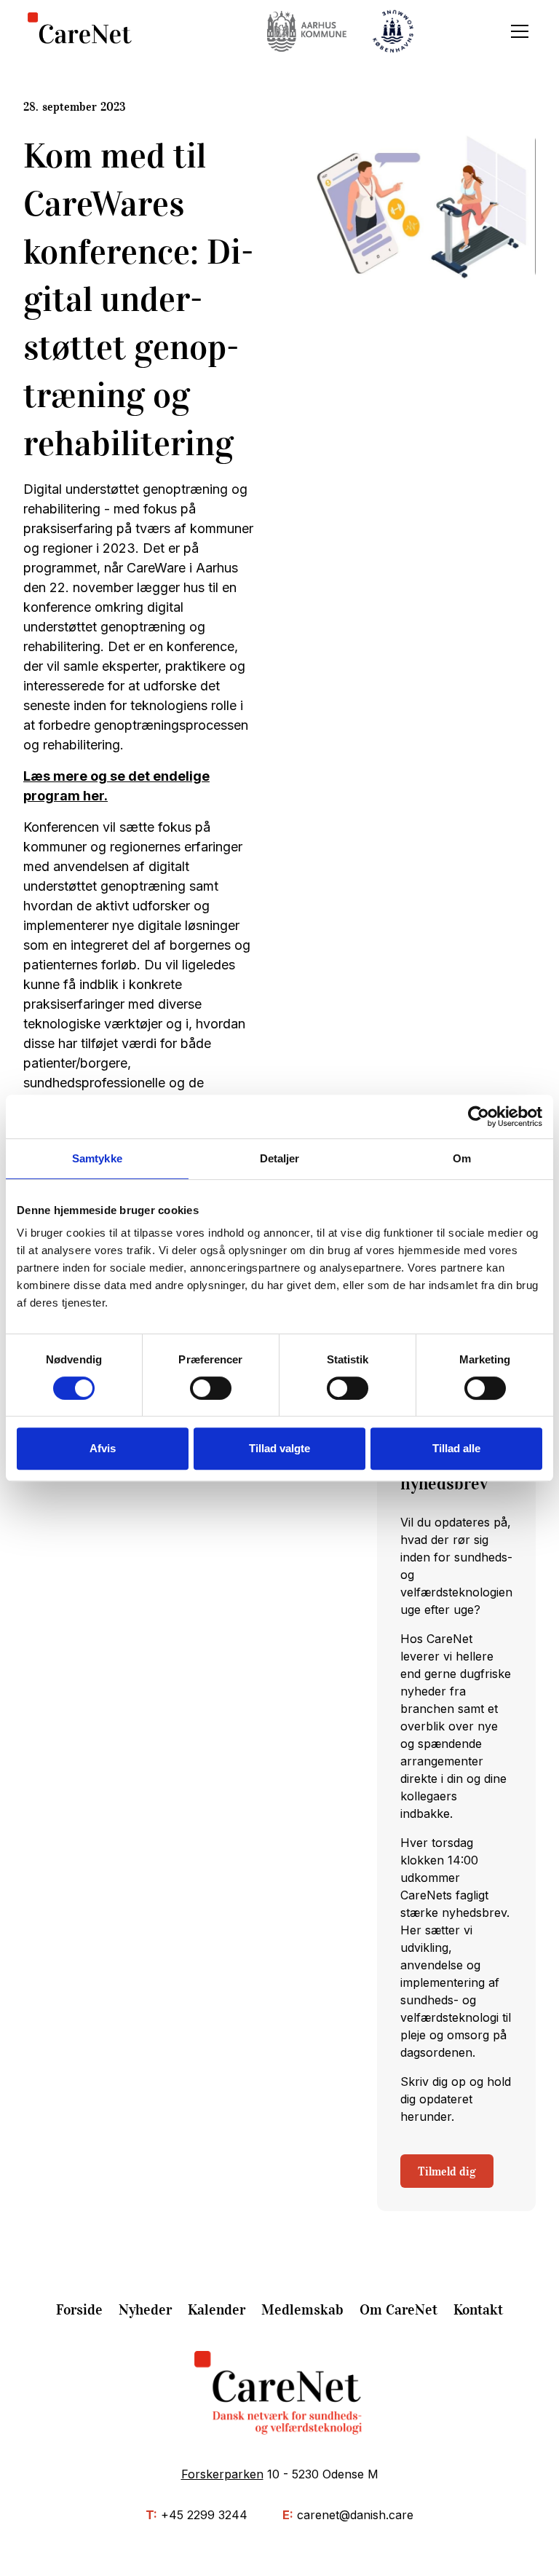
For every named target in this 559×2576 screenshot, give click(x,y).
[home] (80, 32)
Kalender (217, 2309)
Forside (79, 2309)
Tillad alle (456, 1448)
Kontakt (478, 2309)
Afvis (103, 1448)
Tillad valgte (279, 1448)
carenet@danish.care (355, 2515)
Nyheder (145, 2309)
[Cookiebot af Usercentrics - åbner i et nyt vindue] (479, 1116)
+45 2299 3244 (204, 2515)
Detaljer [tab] (280, 1158)
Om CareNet (399, 2309)
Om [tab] (462, 1158)
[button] (517, 31)
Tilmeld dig (447, 2171)
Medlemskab (302, 2309)
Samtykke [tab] (97, 1158)
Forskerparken (222, 2474)
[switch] (211, 1388)
